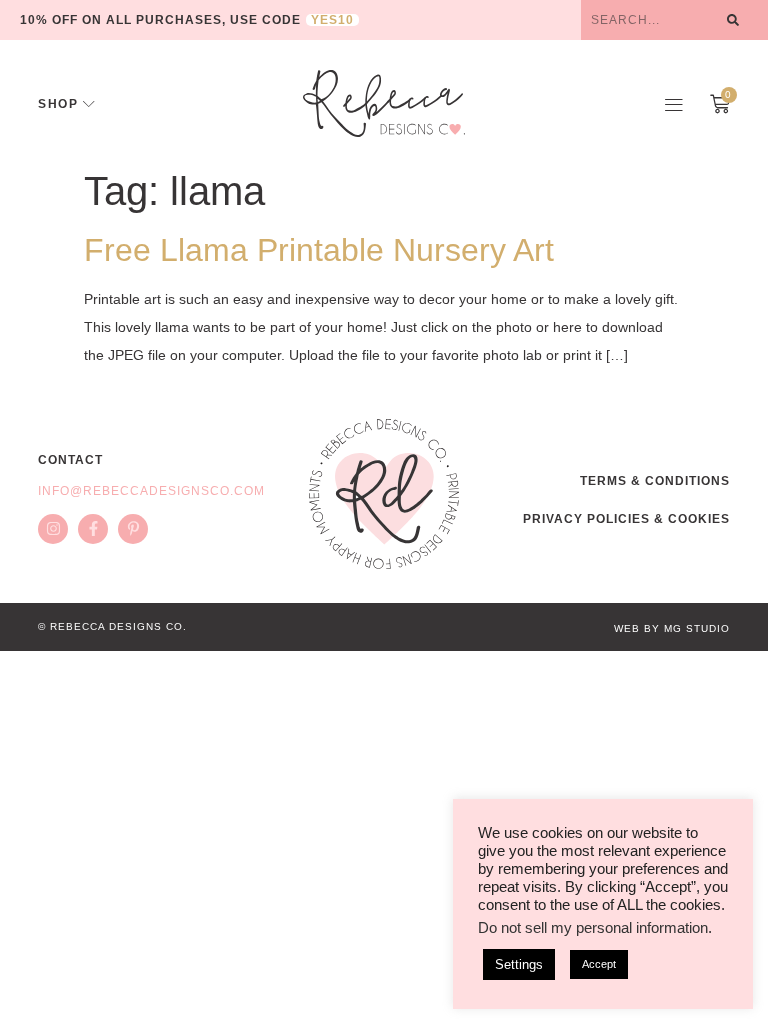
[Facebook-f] (93, 529)
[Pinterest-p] (133, 529)
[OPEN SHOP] (89, 104)
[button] (674, 104)
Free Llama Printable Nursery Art (319, 250)
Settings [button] (519, 964)
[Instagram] (53, 529)
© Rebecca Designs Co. (112, 626)
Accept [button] (599, 964)
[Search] (733, 20)
